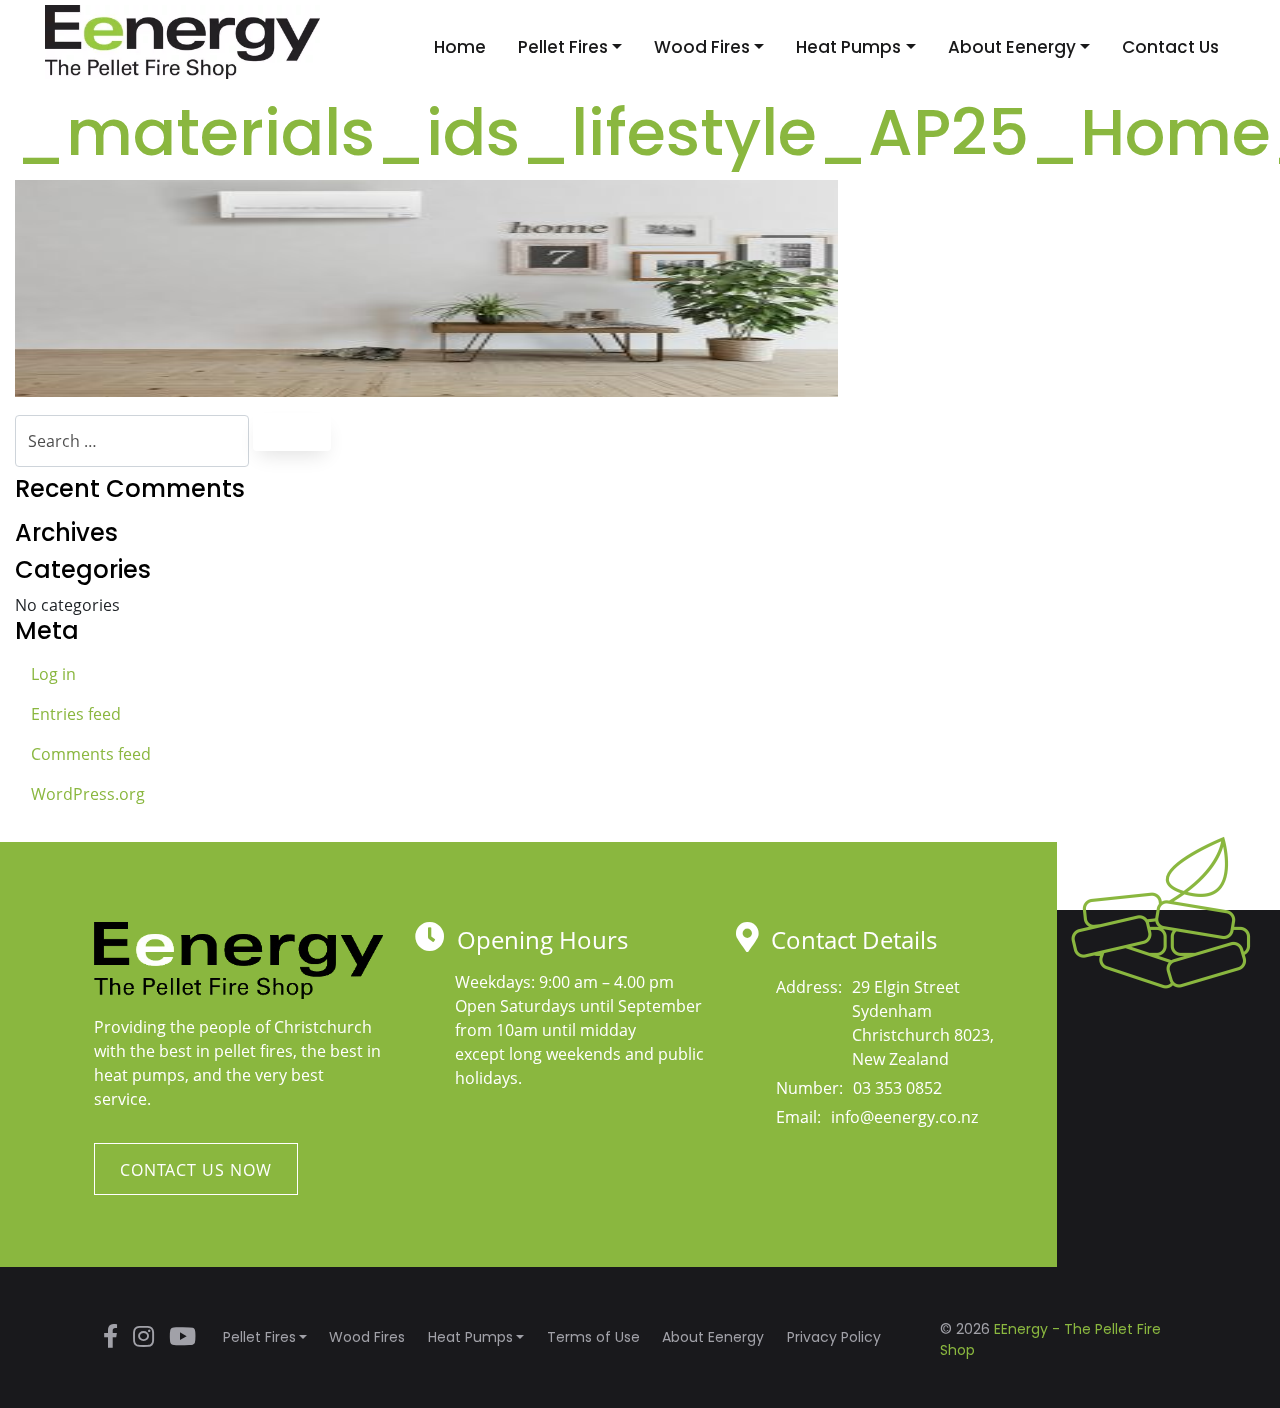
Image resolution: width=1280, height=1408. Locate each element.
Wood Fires (702, 47)
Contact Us (1170, 47)
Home (460, 47)
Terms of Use (593, 1337)
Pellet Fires (563, 47)
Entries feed (76, 714)
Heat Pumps (848, 47)
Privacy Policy (834, 1337)
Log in (53, 674)
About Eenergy (1012, 47)
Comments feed (91, 754)
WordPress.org (88, 794)
